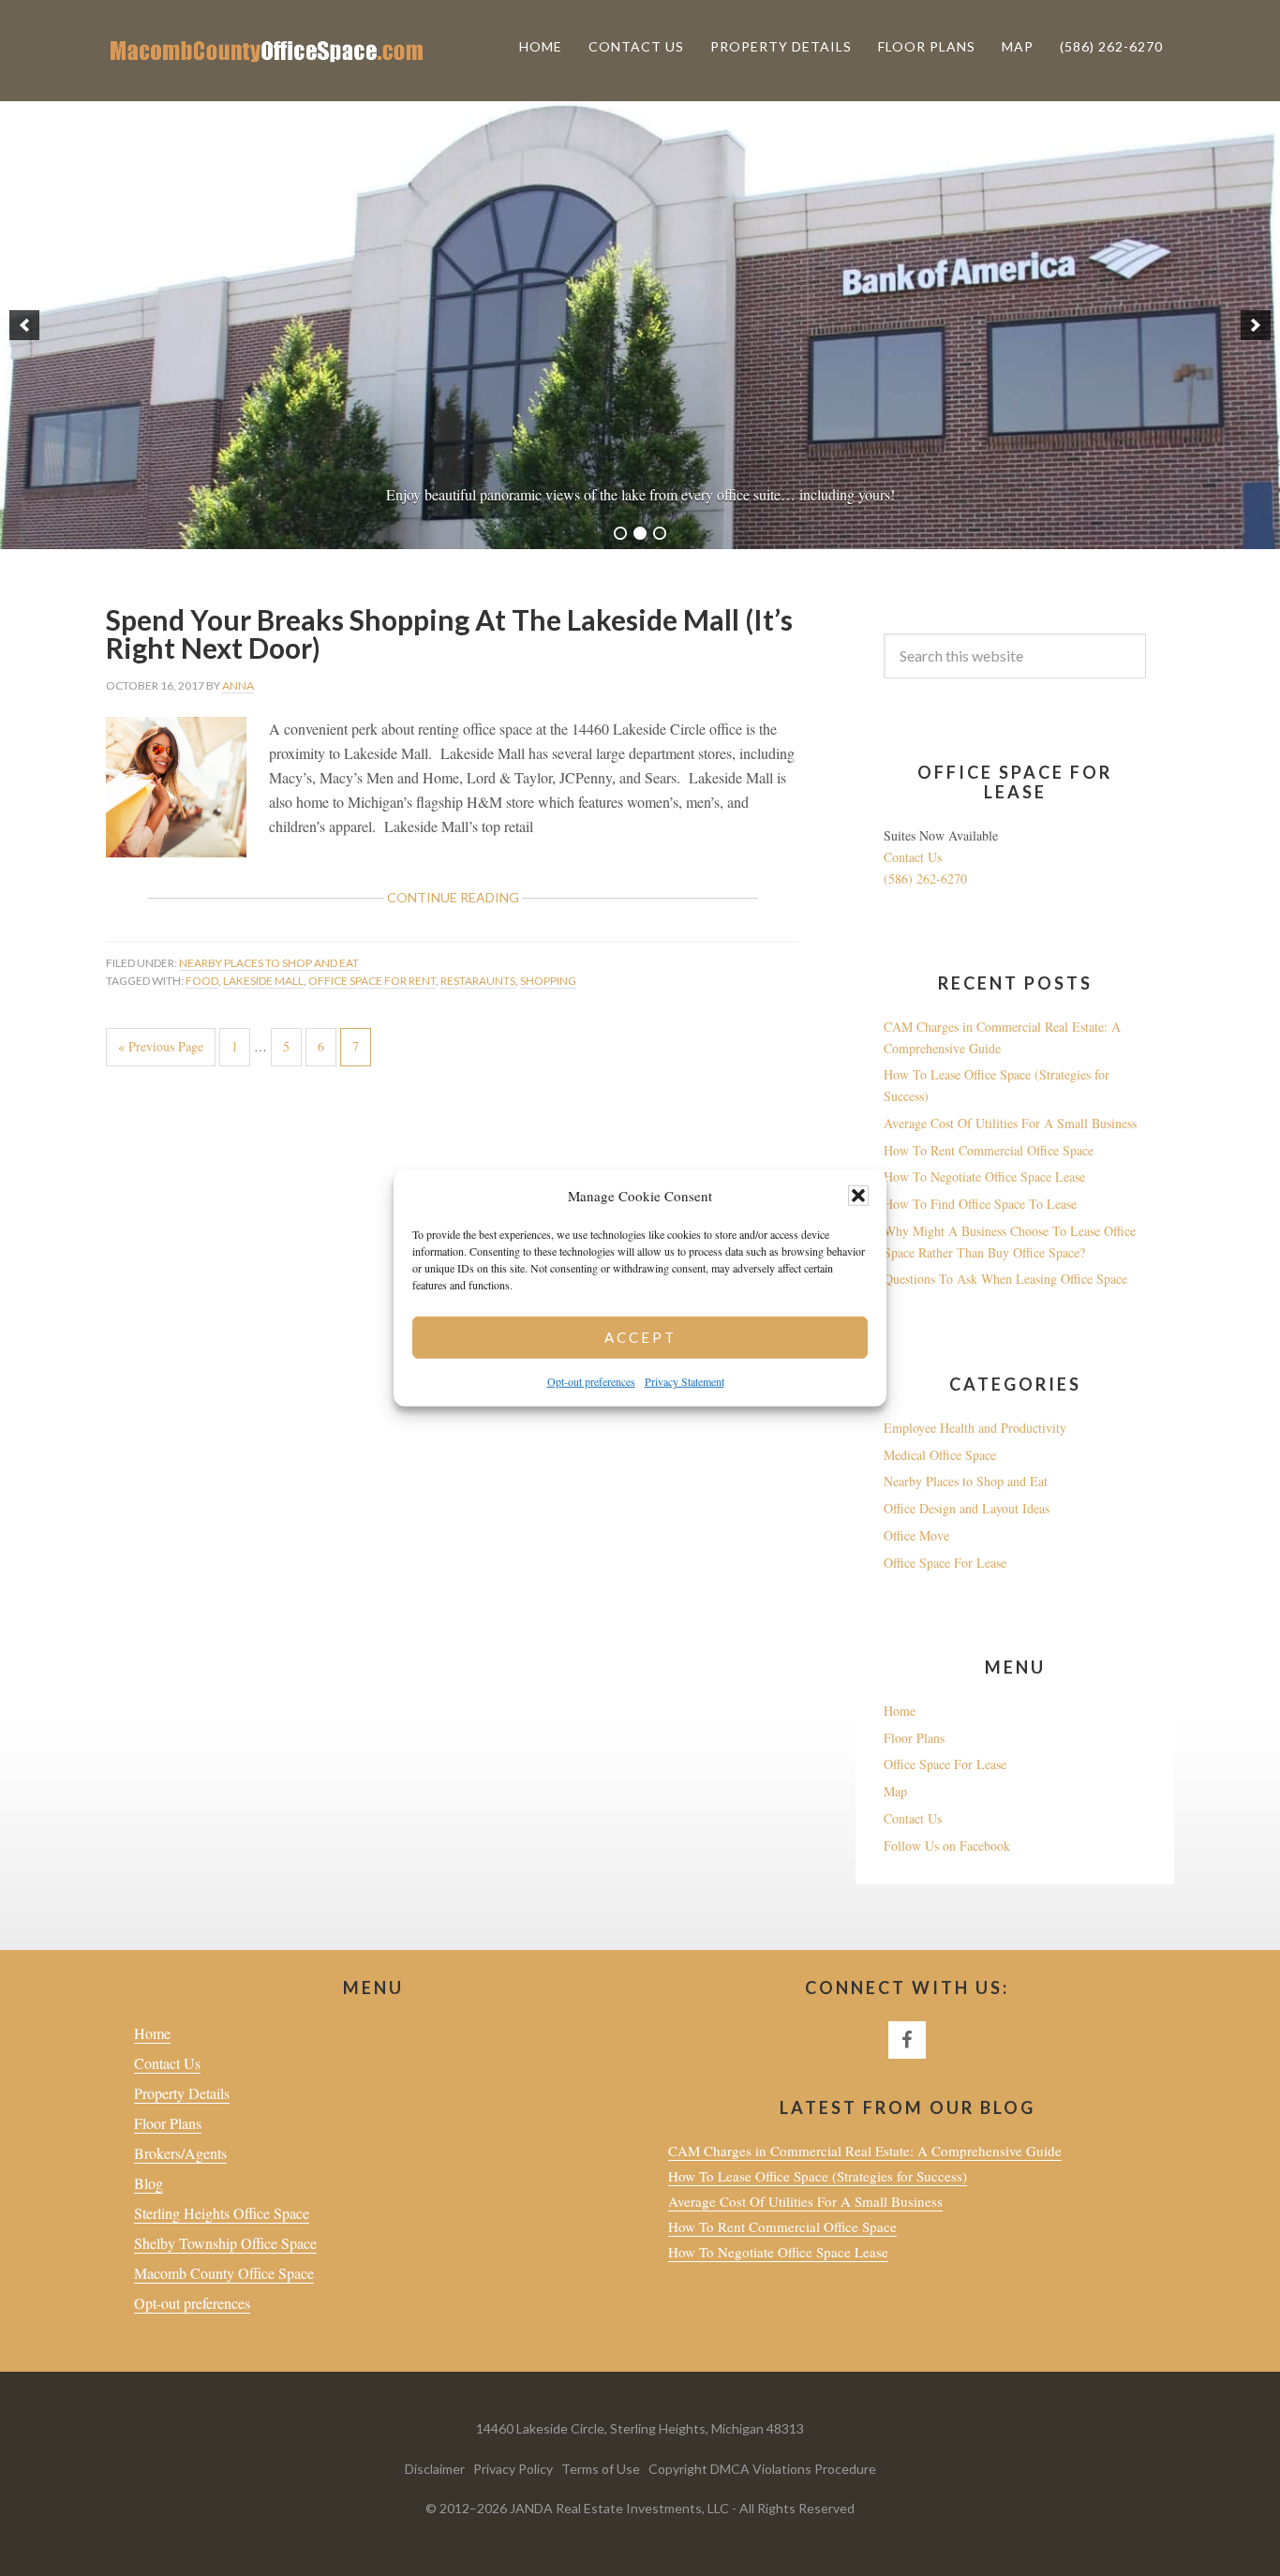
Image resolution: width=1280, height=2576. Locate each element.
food (202, 981)
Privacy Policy (514, 2469)
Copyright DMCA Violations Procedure (762, 2469)
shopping (548, 981)
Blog (149, 2183)
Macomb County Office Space (224, 2273)
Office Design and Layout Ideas (967, 1508)
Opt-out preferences (591, 1381)
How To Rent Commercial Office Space (989, 1150)
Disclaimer (436, 2469)
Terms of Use (602, 2469)
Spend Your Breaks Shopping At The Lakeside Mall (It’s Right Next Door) (449, 633)
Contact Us (913, 857)
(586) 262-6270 (925, 879)
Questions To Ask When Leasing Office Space (1005, 1279)
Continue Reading (487, 902)
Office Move (916, 1535)
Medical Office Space (940, 1455)
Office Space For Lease (945, 1563)
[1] (620, 533)
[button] (858, 1196)
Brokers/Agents (180, 2153)
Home (900, 1711)
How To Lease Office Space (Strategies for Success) (818, 2176)
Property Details (182, 2093)
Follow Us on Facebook (947, 1846)
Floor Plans (914, 1738)
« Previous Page (161, 1051)
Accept (640, 1337)
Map (895, 1791)
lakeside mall (263, 981)
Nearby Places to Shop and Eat (269, 963)
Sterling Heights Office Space (222, 2213)
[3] (660, 533)
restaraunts (478, 981)
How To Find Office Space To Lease (980, 1204)
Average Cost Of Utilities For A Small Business (1010, 1123)
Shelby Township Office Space (225, 2243)
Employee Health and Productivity (975, 1428)
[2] (640, 533)
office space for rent (372, 981)
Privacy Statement (685, 1381)
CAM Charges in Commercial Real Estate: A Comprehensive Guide (865, 2151)
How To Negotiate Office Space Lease (984, 1176)
